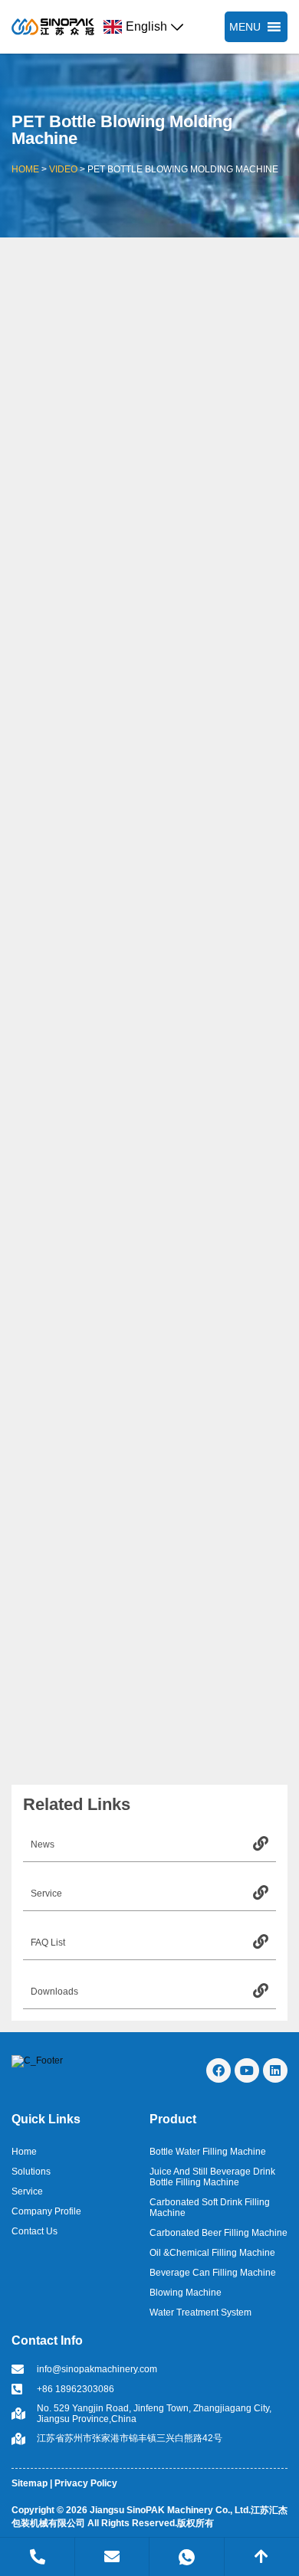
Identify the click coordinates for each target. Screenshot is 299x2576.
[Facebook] (219, 2070)
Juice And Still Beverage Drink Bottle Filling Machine (212, 2177)
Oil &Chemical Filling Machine (212, 2253)
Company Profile (46, 2211)
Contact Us (34, 2231)
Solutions (31, 2172)
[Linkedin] (275, 2070)
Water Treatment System (200, 2313)
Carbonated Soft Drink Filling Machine (210, 2208)
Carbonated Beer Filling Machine (219, 2233)
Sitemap (30, 2483)
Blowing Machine (186, 2293)
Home (25, 169)
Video (63, 169)
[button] (245, 27)
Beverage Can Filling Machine (213, 2273)
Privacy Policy (86, 2483)
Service (27, 2191)
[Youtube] (247, 2070)
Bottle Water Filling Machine (208, 2152)
